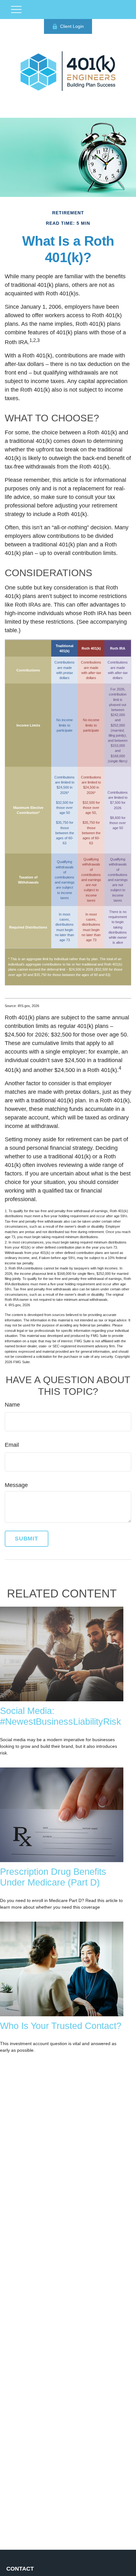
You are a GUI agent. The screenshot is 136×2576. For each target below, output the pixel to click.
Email (12, 1445)
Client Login (72, 26)
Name (12, 1405)
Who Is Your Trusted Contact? (61, 2026)
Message (16, 1485)
